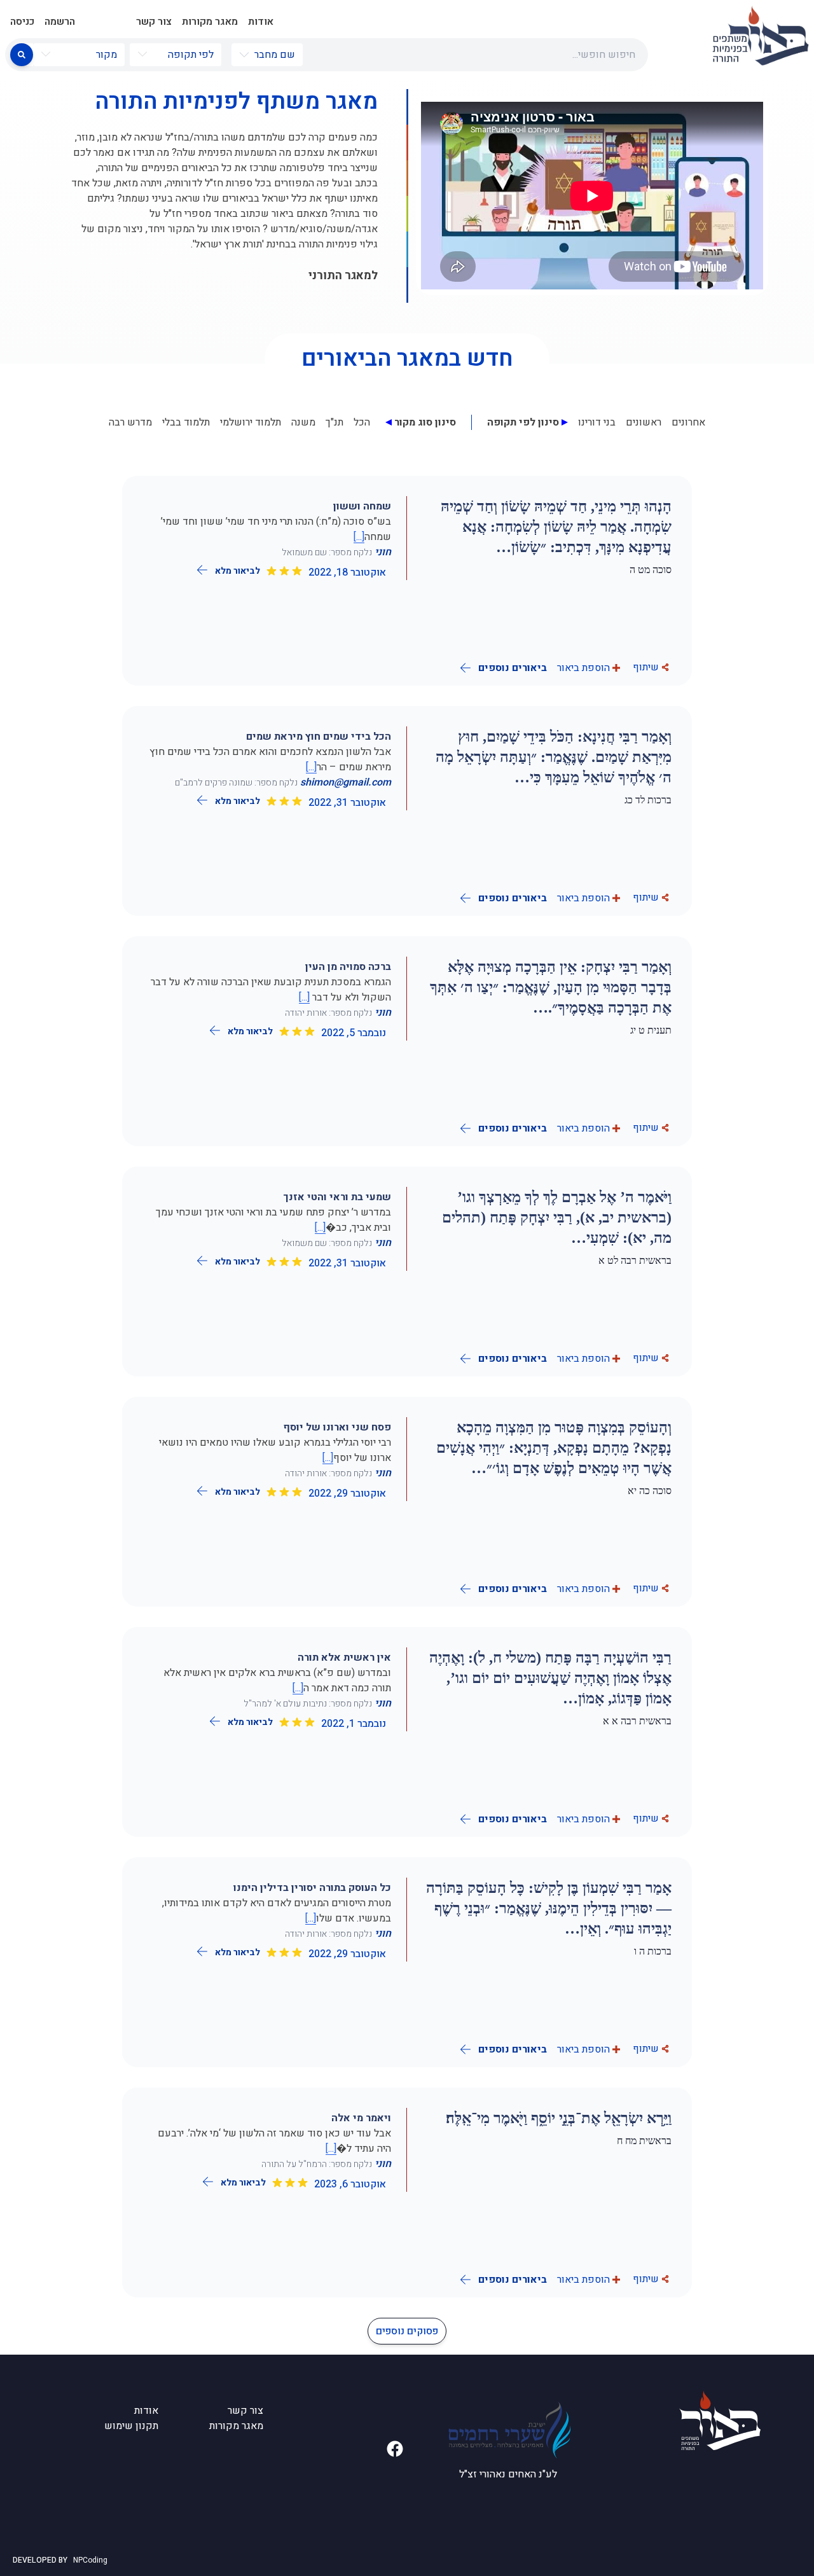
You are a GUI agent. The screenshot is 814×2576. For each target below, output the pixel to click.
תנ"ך (335, 422)
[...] (359, 537)
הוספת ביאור (583, 668)
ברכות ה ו (653, 1951)
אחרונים (688, 422)
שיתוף (646, 667)
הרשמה (60, 22)
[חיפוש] (22, 55)
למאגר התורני (343, 276)
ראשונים (644, 422)
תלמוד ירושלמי (251, 422)
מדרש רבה (130, 422)
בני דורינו (597, 422)
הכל (362, 422)
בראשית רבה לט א (635, 1260)
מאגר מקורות (210, 22)
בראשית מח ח (644, 2141)
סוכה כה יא (650, 1491)
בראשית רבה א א (637, 1721)
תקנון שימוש (131, 2426)
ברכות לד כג (648, 800)
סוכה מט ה (651, 570)
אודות (261, 22)
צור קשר (154, 22)
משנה (303, 422)
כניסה (22, 22)
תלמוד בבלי (186, 422)
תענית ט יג (651, 1030)
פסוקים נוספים (407, 2331)
